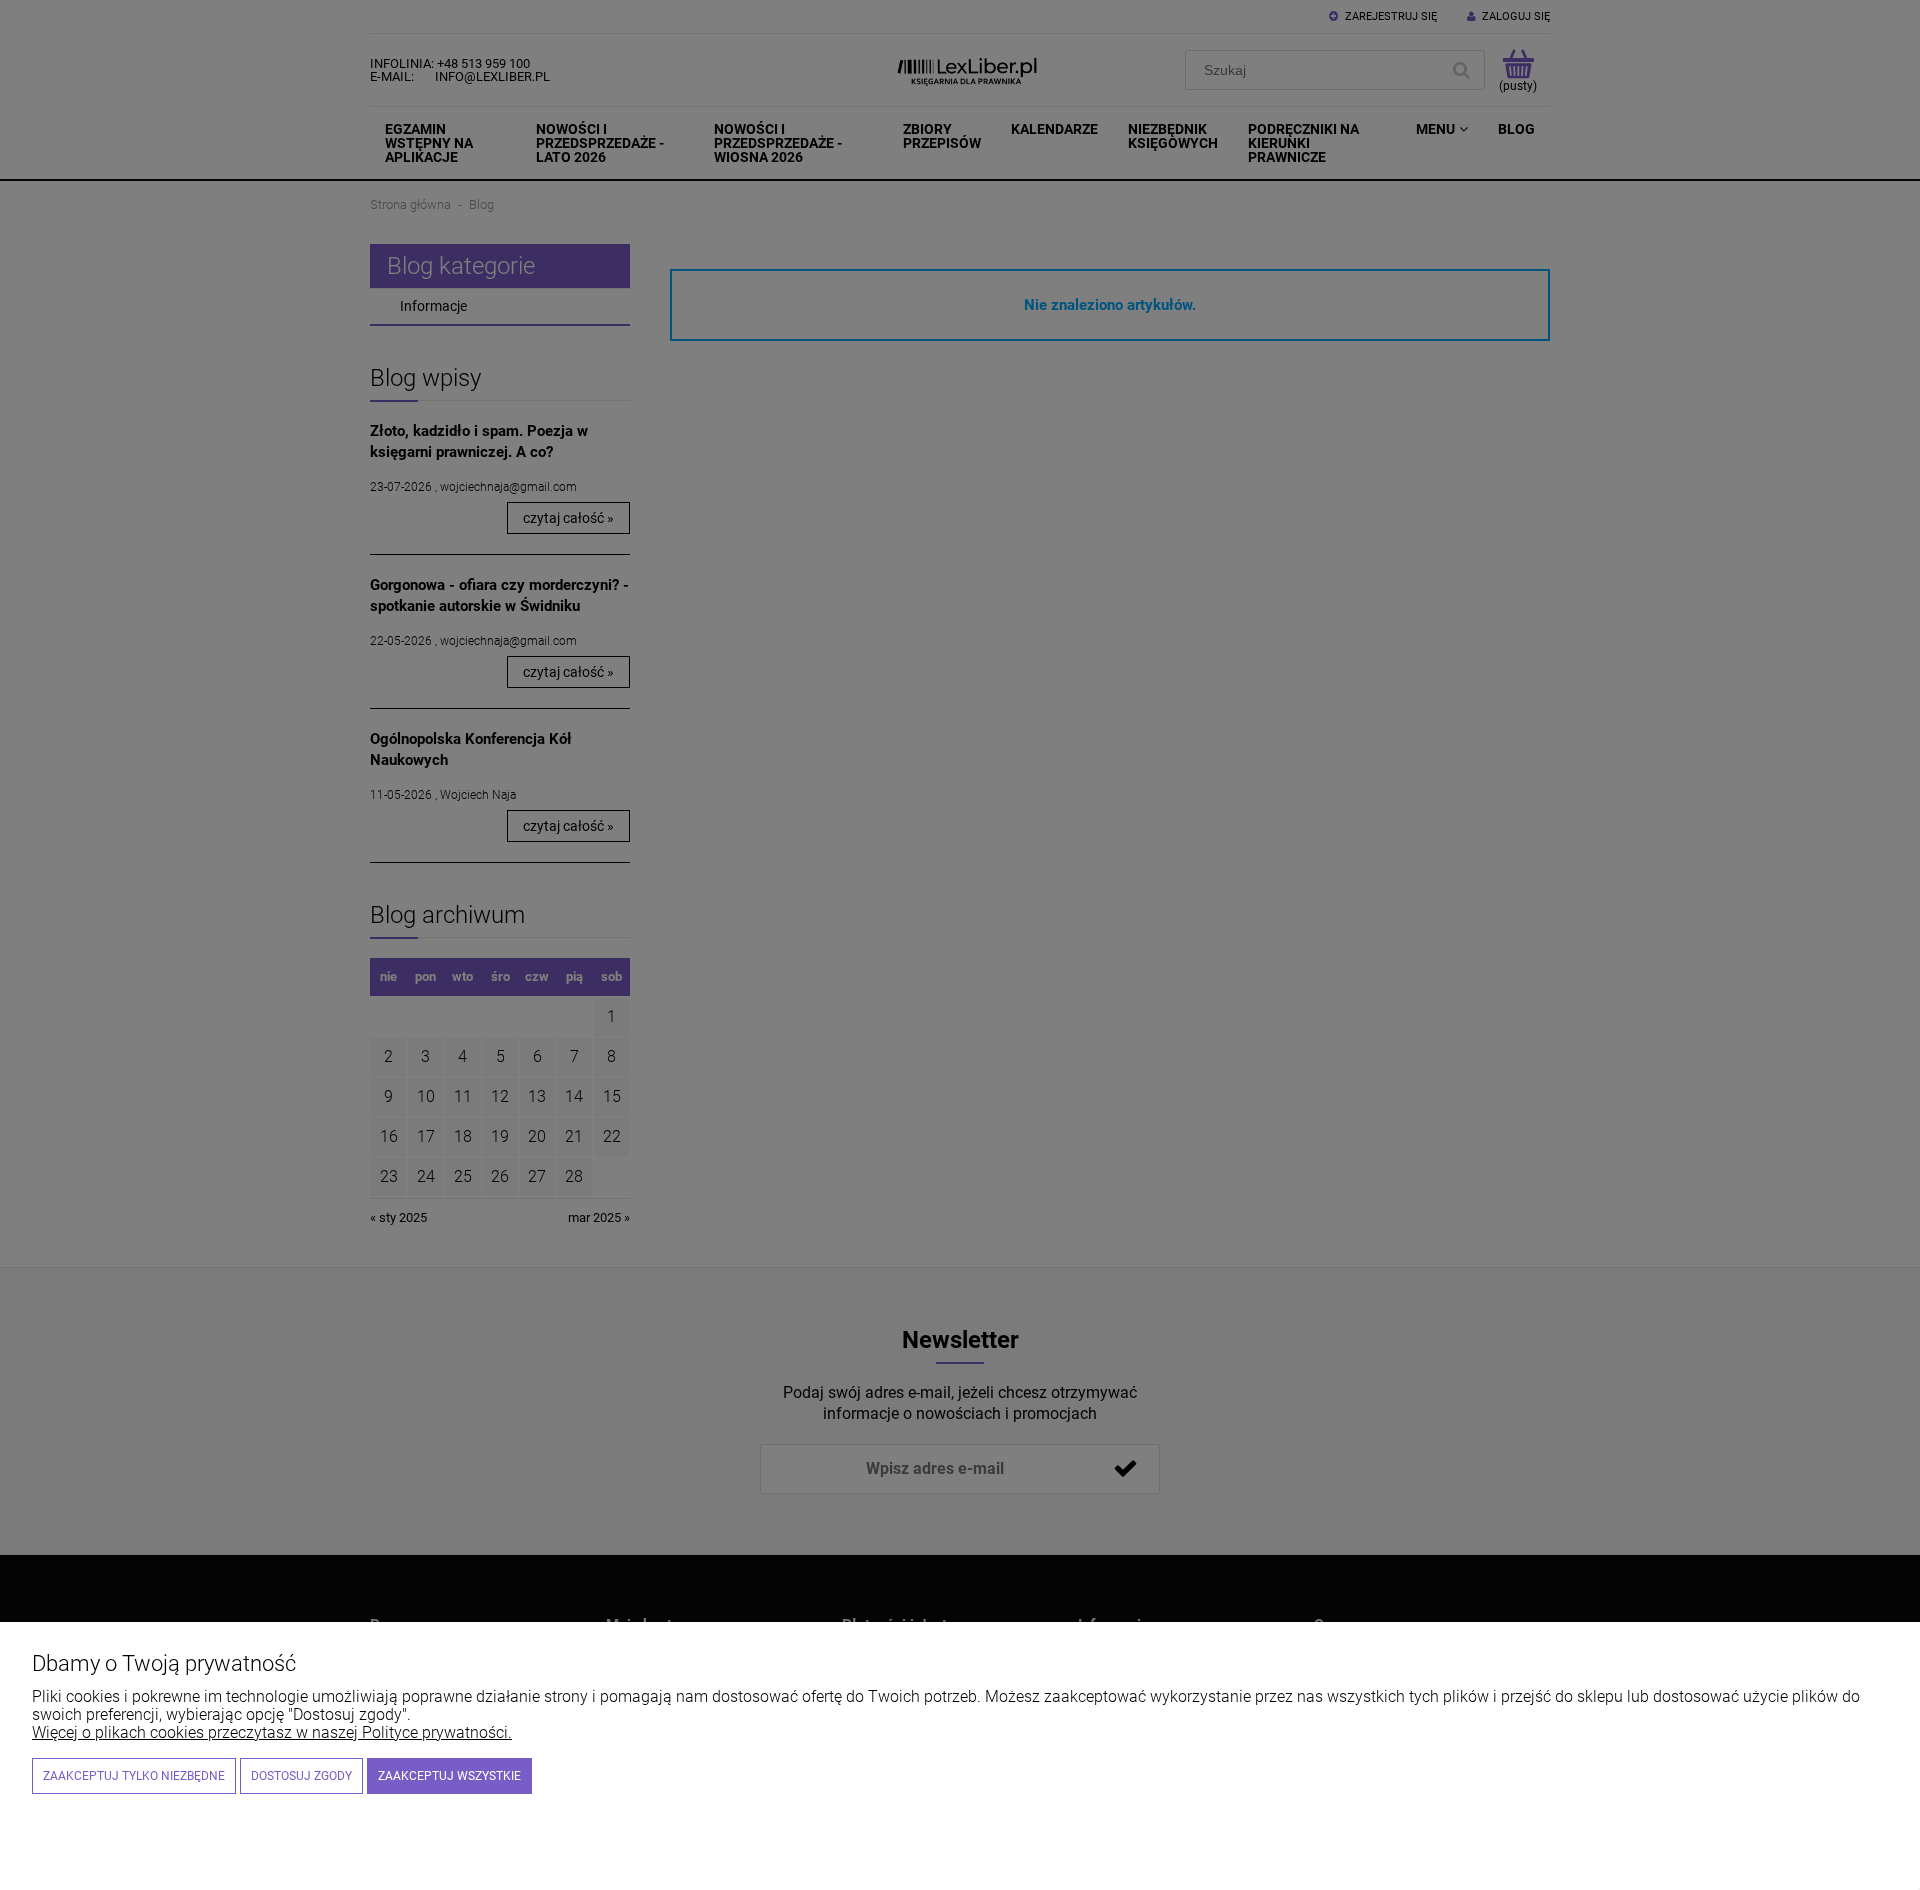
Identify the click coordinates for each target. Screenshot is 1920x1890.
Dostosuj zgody (301, 1776)
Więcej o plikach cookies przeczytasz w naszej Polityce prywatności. (272, 1732)
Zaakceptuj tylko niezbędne (134, 1776)
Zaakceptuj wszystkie (449, 1776)
